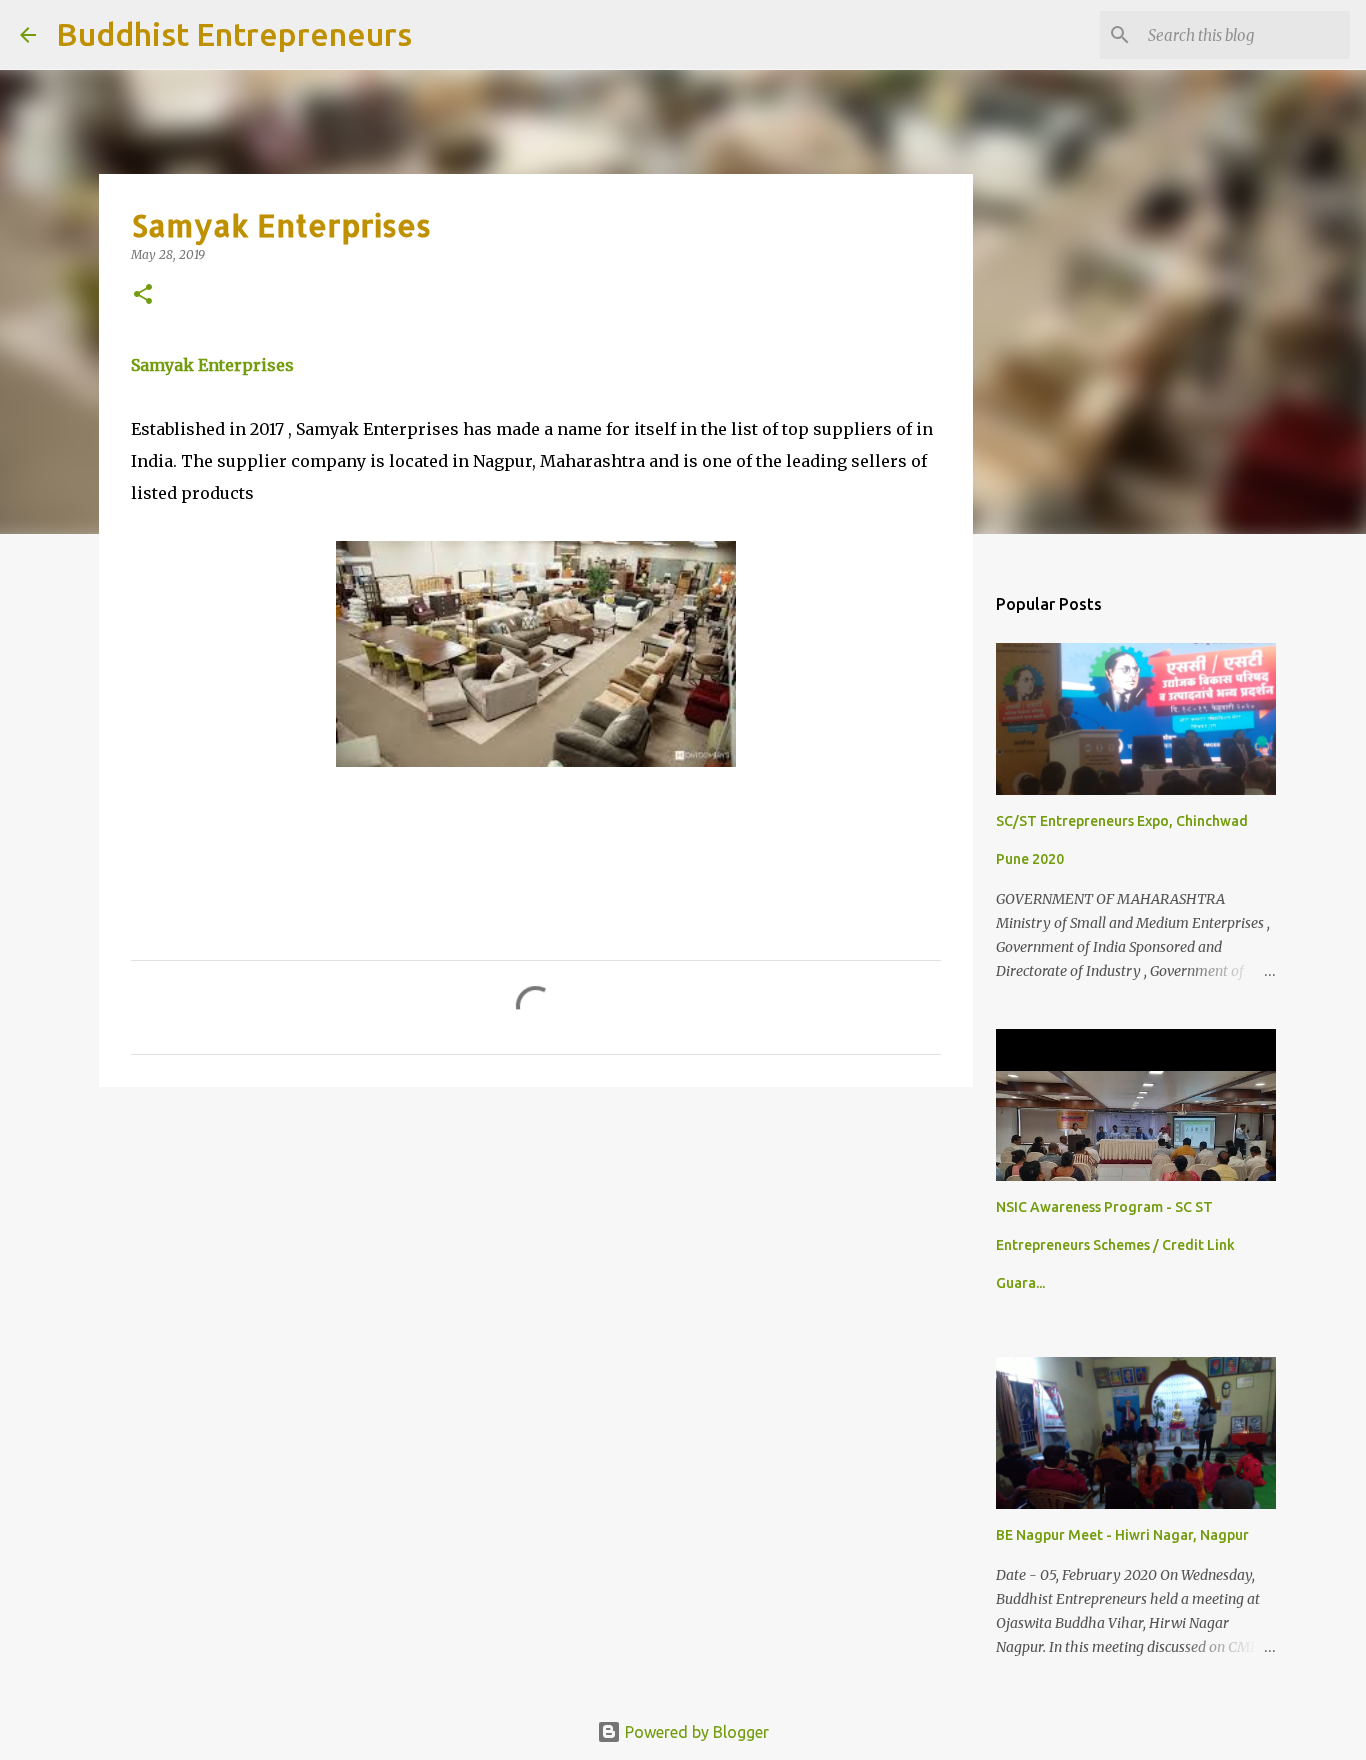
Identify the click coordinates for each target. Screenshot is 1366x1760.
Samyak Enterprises (212, 365)
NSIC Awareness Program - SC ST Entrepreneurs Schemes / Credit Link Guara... (1115, 1245)
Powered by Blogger (695, 1732)
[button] (143, 295)
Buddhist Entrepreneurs (234, 34)
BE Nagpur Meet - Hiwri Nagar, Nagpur (1122, 1535)
